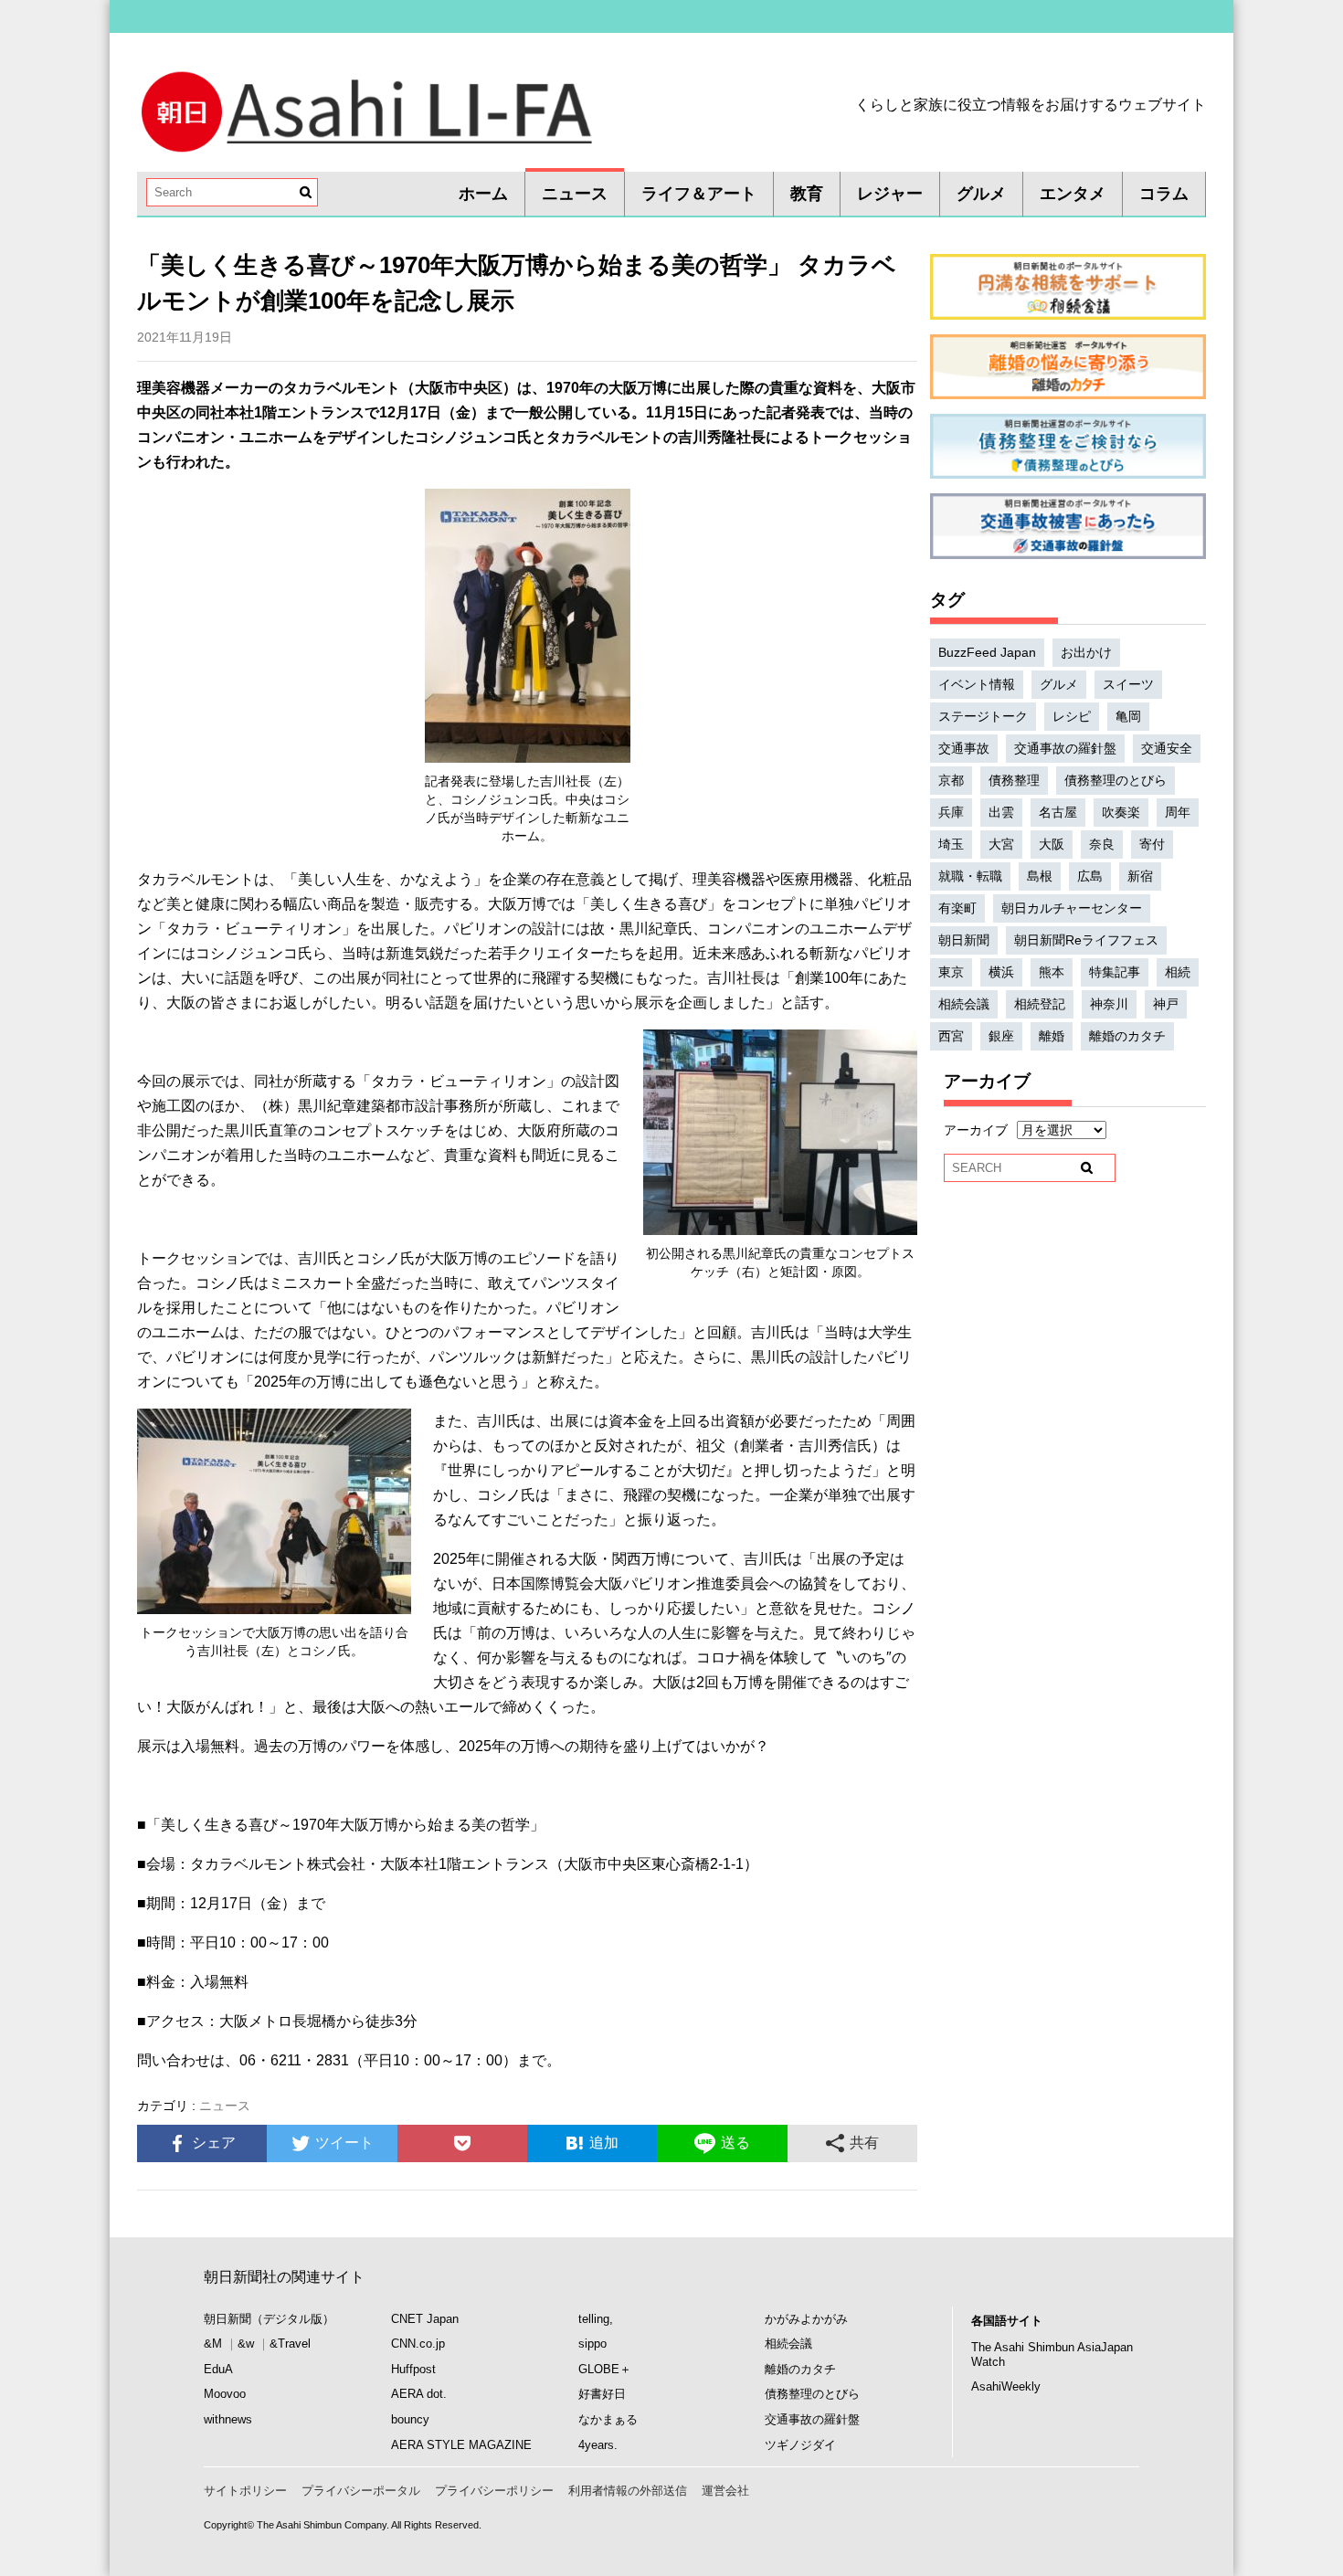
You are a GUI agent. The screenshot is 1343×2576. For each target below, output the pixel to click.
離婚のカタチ (1127, 1036)
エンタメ (1073, 194)
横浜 (1001, 972)
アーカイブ (976, 1130)
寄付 (1152, 844)
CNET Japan (425, 2319)
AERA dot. (419, 2394)
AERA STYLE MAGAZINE (461, 2445)
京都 (951, 780)
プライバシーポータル (361, 2491)
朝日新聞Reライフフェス (1086, 940)
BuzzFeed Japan (987, 652)
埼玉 (951, 844)
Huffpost (413, 2369)
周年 (1178, 812)
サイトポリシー (245, 2491)
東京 (951, 972)
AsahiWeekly (1006, 2386)
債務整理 (1014, 780)
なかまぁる (608, 2419)
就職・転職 (970, 876)
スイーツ (1128, 684)
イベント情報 (977, 684)
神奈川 (1109, 1004)
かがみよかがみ (806, 2319)
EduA (218, 2369)
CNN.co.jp (418, 2344)
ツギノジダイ (800, 2445)
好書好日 (602, 2394)
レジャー (890, 194)
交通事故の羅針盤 (1065, 748)
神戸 (1166, 1004)
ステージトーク (983, 716)
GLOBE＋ (605, 2369)
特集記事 (1115, 972)
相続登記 (1040, 1004)
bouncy (410, 2419)
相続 (1178, 972)
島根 (1040, 876)
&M (213, 2344)
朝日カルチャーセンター (1072, 908)
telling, (596, 2319)
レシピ (1072, 716)
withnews (228, 2419)
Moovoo (225, 2394)
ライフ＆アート (699, 194)
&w (246, 2344)
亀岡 (1128, 716)
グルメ (981, 194)
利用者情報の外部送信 (628, 2491)
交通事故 (964, 748)
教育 (807, 194)
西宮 (951, 1036)
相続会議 (964, 1004)
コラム (1164, 194)
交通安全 (1167, 748)
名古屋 (1058, 812)
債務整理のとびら (1116, 780)
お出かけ (1086, 652)
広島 (1090, 876)
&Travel (290, 2344)
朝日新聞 (964, 940)
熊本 (1052, 972)
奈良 (1102, 844)
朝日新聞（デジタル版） (269, 2319)
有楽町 (957, 908)
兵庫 (951, 812)
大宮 (1001, 844)
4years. (598, 2445)
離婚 (1052, 1036)
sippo (592, 2344)
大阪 (1052, 844)
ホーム (483, 194)
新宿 (1140, 876)
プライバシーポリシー (494, 2491)
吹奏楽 (1121, 812)
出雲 (1001, 812)
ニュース (575, 194)
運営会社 (725, 2491)
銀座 (1001, 1036)
